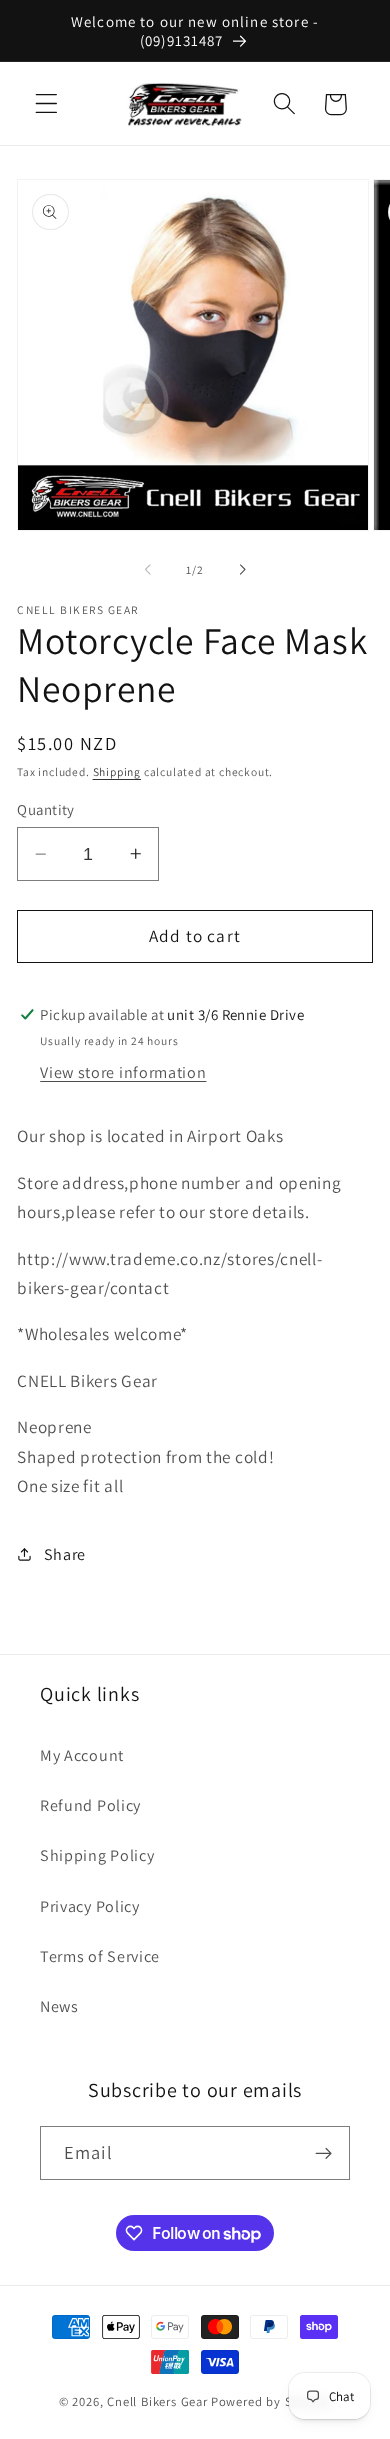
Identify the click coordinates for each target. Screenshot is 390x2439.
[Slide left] (148, 570)
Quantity (46, 809)
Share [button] (65, 1554)
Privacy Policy (90, 1906)
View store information (123, 1072)
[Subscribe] (323, 2153)
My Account (82, 1755)
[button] (46, 104)
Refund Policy (90, 1805)
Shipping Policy (97, 1855)
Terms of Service (100, 1956)
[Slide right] (242, 570)
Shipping (117, 771)
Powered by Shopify (271, 2401)
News (59, 2006)
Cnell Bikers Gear (157, 2401)
